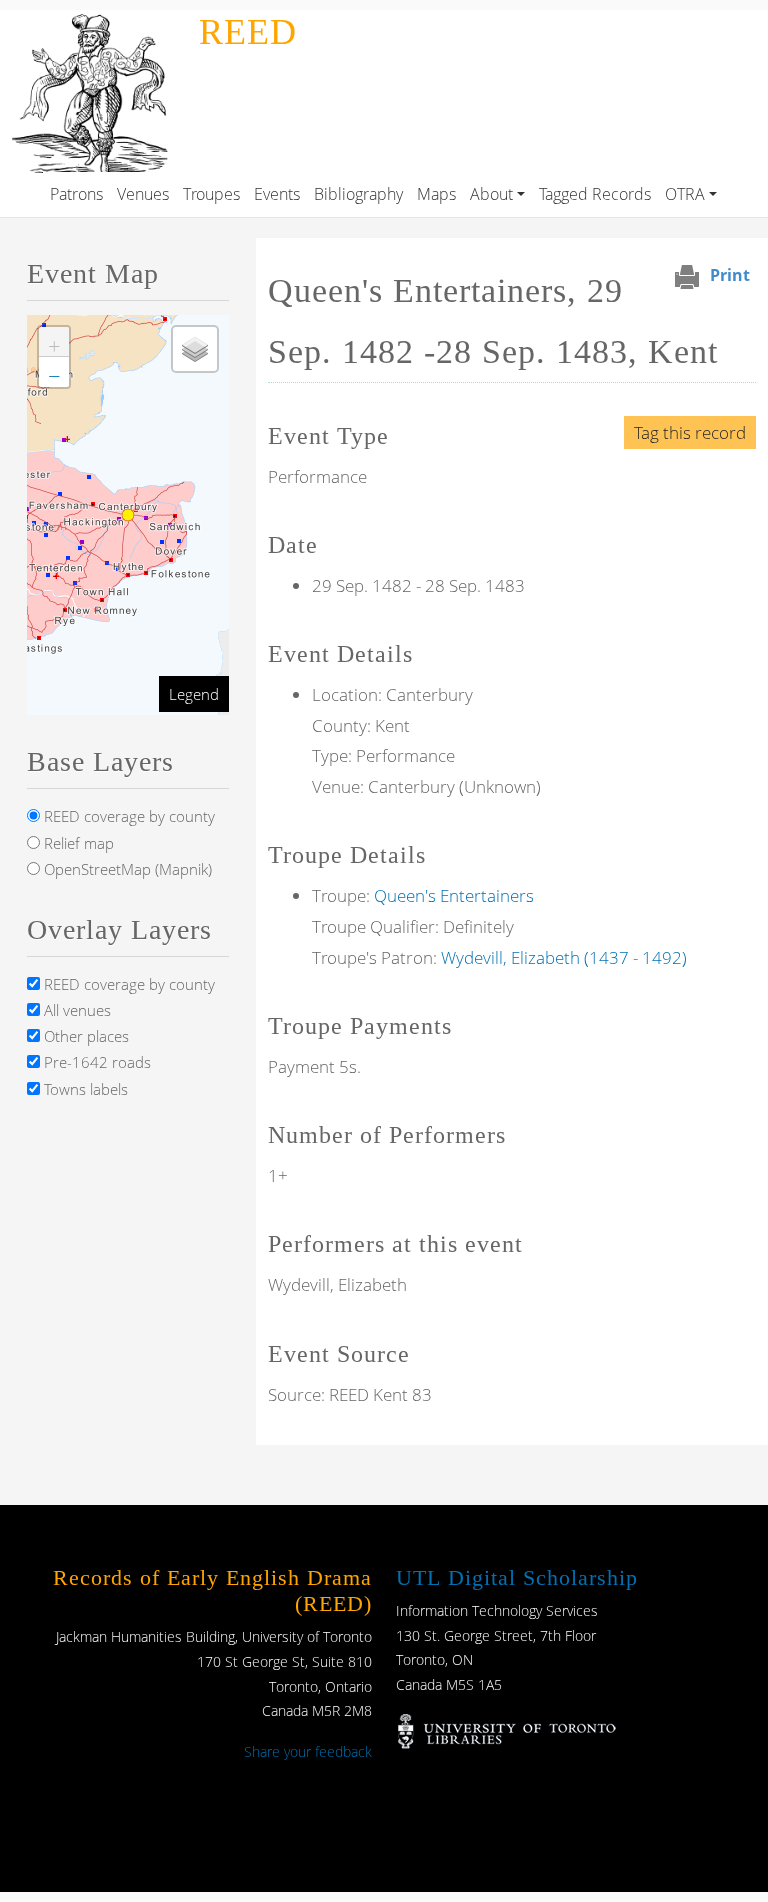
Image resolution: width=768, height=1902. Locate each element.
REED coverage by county (127, 816)
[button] (54, 342)
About (491, 194)
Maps (436, 194)
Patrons (76, 194)
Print (730, 275)
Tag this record (690, 432)
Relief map (77, 843)
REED (248, 32)
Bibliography (358, 194)
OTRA (685, 194)
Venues (143, 194)
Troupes (211, 194)
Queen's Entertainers (454, 895)
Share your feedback (308, 1751)
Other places (84, 1036)
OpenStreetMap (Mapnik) (126, 869)
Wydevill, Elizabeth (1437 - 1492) (564, 957)
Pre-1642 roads (95, 1062)
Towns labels (84, 1089)
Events (277, 194)
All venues (75, 1010)
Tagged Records (595, 194)
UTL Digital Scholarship (517, 1577)
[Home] (95, 24)
